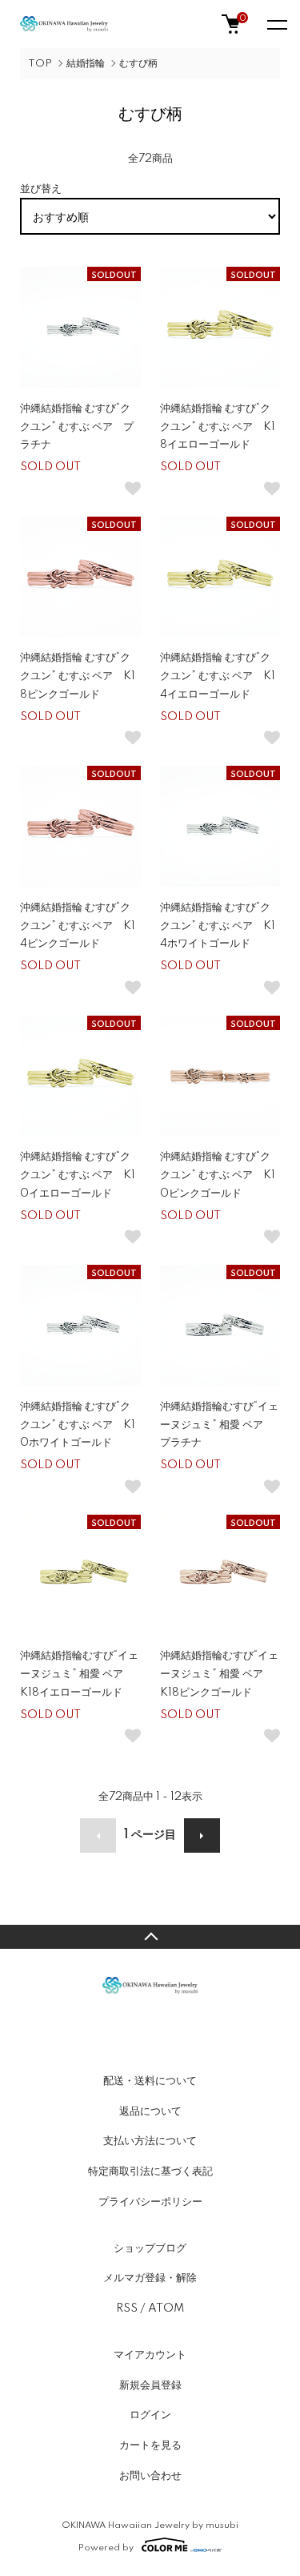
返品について (150, 2111)
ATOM (166, 2308)
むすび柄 (138, 64)
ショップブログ (150, 2248)
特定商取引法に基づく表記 (150, 2171)
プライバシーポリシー (150, 2202)
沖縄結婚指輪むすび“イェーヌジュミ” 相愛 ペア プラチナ (219, 1425)
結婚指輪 (86, 64)
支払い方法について (150, 2141)
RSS (127, 2308)
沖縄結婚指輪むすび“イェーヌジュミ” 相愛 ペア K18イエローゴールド (79, 1674)
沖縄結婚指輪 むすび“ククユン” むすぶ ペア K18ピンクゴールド (78, 676)
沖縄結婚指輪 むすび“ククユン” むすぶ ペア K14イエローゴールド (218, 676)
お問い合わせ (150, 2476)
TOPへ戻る (150, 1937)
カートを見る (150, 2445)
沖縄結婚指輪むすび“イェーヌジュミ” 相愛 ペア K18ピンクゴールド (219, 1674)
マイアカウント (150, 2355)
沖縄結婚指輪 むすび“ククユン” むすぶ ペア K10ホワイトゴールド (78, 1425)
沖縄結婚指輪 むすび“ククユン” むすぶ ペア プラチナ (77, 427)
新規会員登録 (150, 2385)
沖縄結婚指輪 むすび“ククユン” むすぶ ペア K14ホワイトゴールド (218, 926)
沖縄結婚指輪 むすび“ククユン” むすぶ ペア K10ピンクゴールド (218, 1175)
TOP (40, 64)
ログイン (150, 2415)
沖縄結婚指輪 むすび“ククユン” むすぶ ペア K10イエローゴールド (78, 1175)
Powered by (106, 2548)
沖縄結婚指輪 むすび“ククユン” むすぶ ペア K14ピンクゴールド (78, 926)
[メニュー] (276, 24)
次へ (202, 1835)
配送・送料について (150, 2081)
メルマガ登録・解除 (150, 2278)
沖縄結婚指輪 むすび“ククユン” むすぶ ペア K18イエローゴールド (218, 427)
